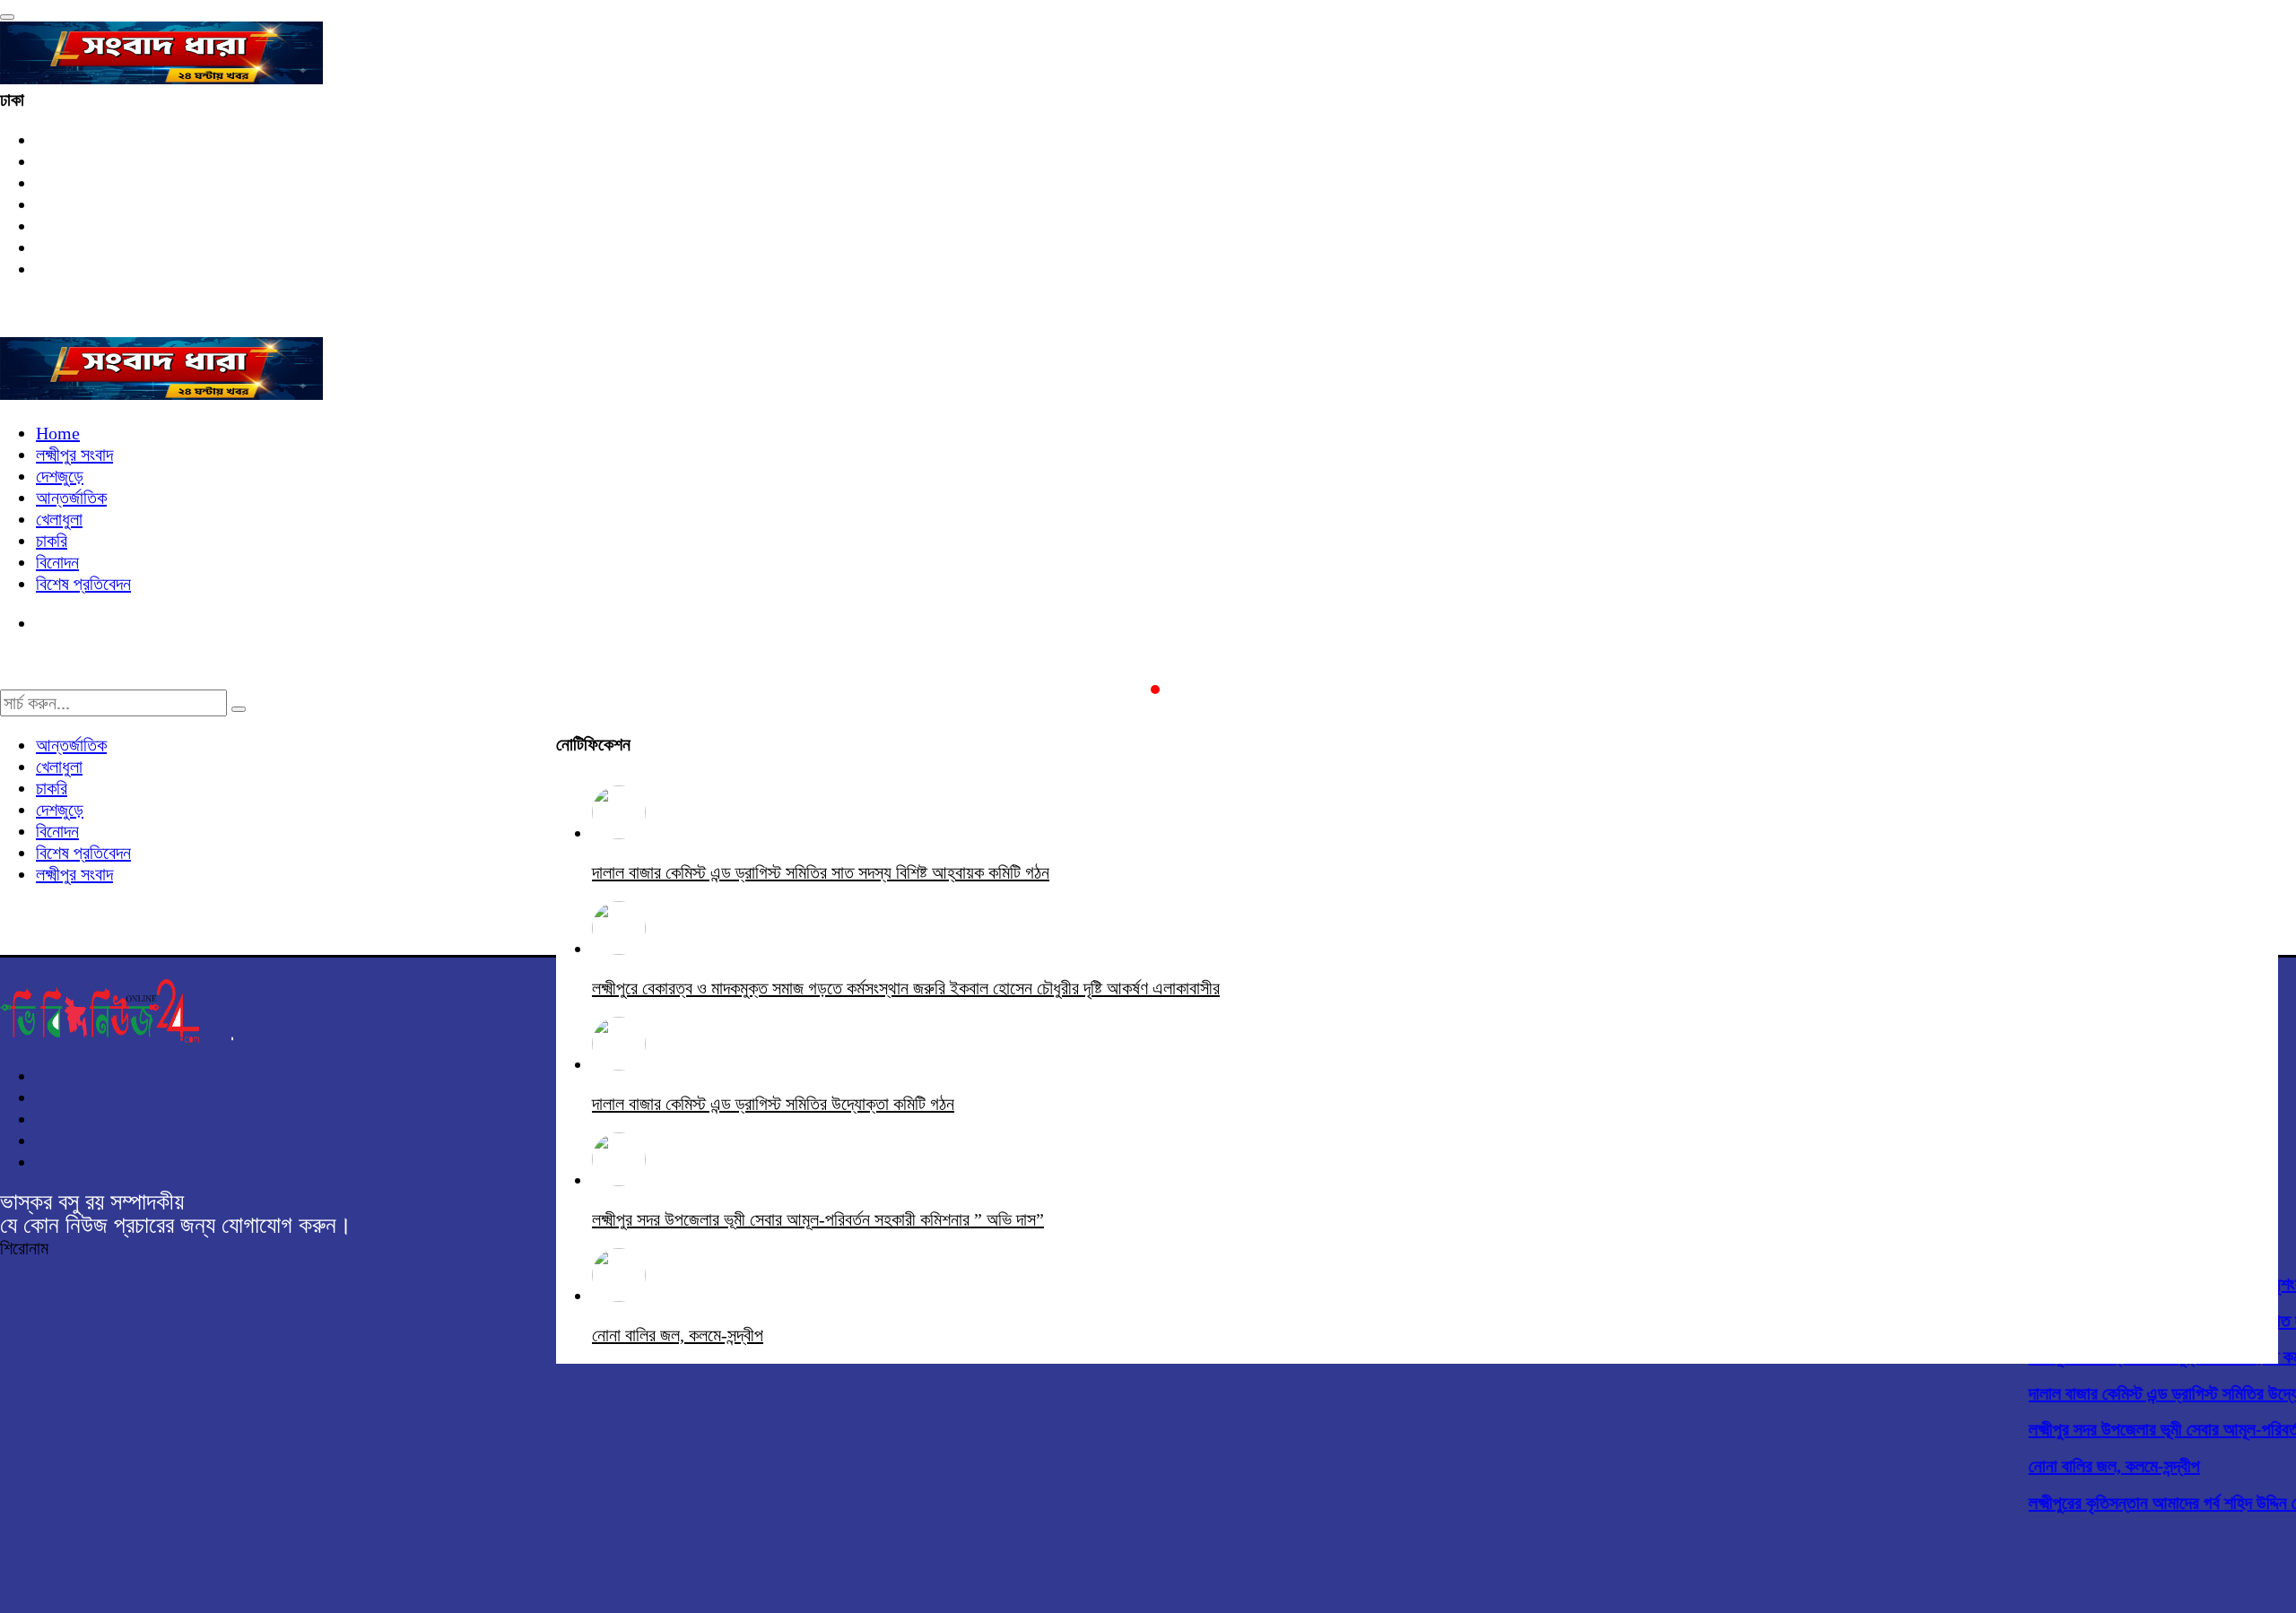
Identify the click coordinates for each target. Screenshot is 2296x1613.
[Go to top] (7, 17)
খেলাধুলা (59, 519)
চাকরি (52, 541)
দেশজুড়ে (60, 476)
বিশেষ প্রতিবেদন (83, 584)
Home (58, 433)
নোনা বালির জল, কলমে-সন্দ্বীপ (2097, 1466)
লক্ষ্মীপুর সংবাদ (74, 455)
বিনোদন (57, 562)
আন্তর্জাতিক (71, 498)
